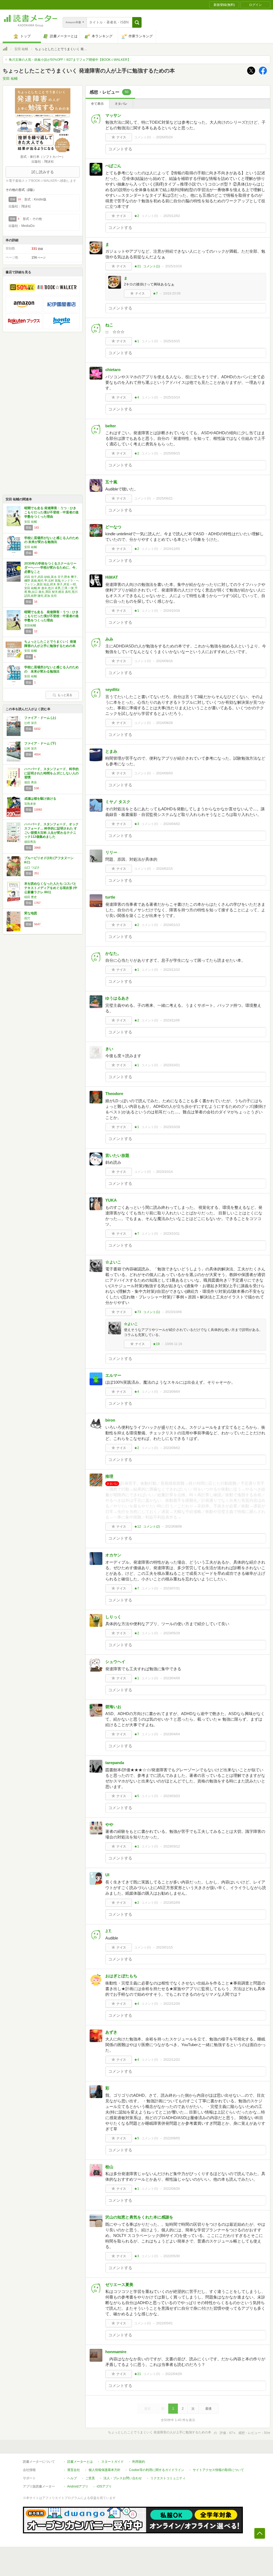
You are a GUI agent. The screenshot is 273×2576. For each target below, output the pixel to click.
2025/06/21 (164, 498)
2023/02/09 (172, 1903)
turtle (110, 897)
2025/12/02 (172, 216)
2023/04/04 (172, 1734)
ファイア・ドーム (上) (40, 718)
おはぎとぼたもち (121, 1976)
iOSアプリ (104, 2486)
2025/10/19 (174, 266)
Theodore (114, 1094)
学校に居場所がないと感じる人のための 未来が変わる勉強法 (51, 540)
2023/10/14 (164, 1172)
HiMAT (112, 577)
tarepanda (115, 1763)
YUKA (111, 1200)
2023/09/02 (172, 1448)
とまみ (111, 751)
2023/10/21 (172, 1065)
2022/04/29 (174, 2374)
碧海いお (113, 1707)
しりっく (113, 1617)
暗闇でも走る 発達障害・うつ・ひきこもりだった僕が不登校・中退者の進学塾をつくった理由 (51, 512)
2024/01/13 (172, 925)
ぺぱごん (113, 166)
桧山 (109, 2167)
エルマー (113, 1375)
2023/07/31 (172, 1588)
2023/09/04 (172, 1392)
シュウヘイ (115, 1662)
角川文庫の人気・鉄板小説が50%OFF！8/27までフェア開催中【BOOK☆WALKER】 (70, 60)
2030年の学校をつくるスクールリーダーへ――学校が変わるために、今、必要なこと (51, 568)
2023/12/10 (172, 970)
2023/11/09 (172, 1020)
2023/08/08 (174, 1527)
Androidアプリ (78, 2486)
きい (109, 1049)
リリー (111, 852)
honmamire (116, 2352)
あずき (111, 2032)
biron (110, 1420)
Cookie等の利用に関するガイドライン (157, 2470)
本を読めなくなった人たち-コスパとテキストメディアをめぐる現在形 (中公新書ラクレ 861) (51, 888)
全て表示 (97, 104)
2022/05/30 (172, 2256)
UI (107, 1875)
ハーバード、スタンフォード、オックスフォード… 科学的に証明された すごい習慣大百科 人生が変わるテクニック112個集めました (51, 830)
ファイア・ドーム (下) (40, 743)
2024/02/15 (164, 869)
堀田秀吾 (30, 842)
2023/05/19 (172, 1633)
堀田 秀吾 (31, 782)
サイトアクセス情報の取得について (218, 2470)
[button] (137, 22)
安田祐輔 (30, 625)
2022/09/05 (172, 2138)
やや (109, 1824)
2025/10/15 (172, 341)
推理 (109, 1476)
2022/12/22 (172, 2060)
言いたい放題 (117, 1155)
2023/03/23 (172, 1796)
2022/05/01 (164, 2323)
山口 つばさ (32, 867)
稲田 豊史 (31, 897)
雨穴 (27, 918)
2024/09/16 (164, 661)
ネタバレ (121, 104)
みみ (109, 639)
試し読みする (43, 172)
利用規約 (139, 2462)
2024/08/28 (164, 723)
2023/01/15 (164, 1947)
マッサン (113, 115)
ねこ (109, 325)
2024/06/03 (164, 773)
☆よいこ (113, 1262)
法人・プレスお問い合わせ (123, 2478)
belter (111, 426)
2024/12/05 (172, 549)
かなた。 (113, 953)
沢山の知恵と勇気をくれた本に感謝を (139, 2217)
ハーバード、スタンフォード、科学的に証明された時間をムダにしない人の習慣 (51, 773)
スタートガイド (113, 2462)
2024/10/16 (172, 611)
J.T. (108, 1931)
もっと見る (65, 695)
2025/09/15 (172, 453)
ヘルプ (72, 2478)
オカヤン (113, 1555)
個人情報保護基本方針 (105, 2470)
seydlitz (113, 689)
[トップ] (5, 50)
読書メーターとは (80, 2462)
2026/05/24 (164, 137)
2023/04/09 (172, 1678)
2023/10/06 (174, 1312)
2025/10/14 (172, 397)
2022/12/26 (172, 2004)
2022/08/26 (172, 2189)
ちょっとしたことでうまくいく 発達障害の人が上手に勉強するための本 (50, 644)
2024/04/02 (172, 824)
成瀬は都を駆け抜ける (40, 799)
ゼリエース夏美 (119, 2285)
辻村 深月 (31, 723)
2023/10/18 (172, 1127)
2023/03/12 (172, 1846)
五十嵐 (111, 482)
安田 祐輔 (21, 49)
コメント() (142, 137)
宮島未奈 (30, 804)
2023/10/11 (172, 1234)
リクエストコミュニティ (168, 2478)
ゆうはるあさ (117, 998)
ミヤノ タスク (118, 802)
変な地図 (31, 913)
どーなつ (113, 527)
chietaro (113, 370)
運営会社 (74, 2470)
